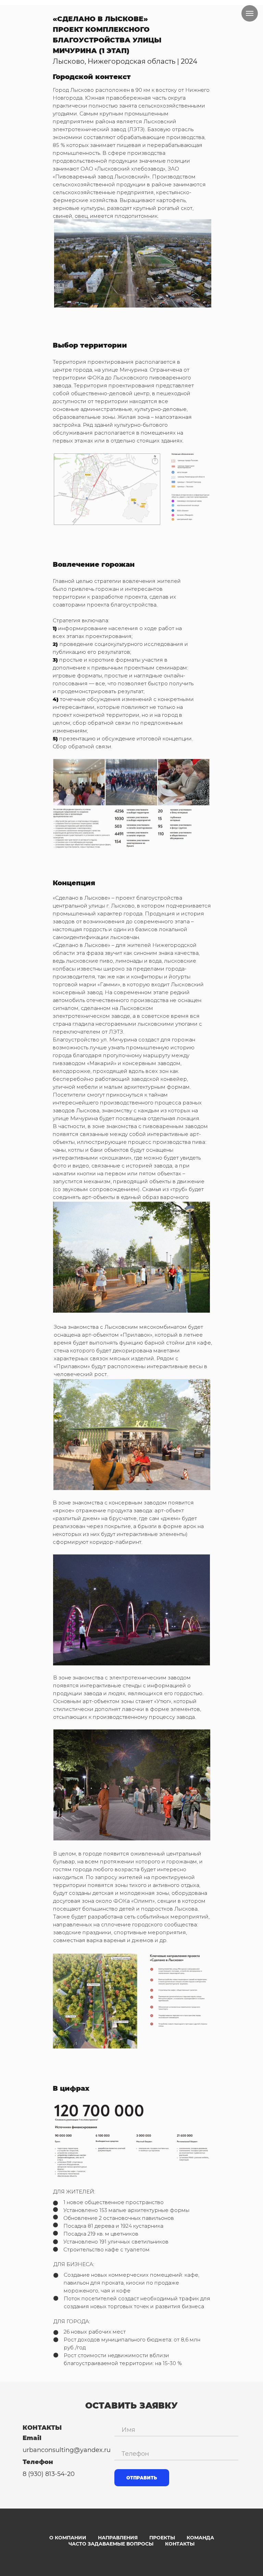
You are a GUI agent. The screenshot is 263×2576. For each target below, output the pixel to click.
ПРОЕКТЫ (162, 2538)
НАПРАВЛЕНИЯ (118, 2538)
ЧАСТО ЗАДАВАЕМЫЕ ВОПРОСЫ (111, 2544)
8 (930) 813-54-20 (49, 2474)
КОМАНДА (200, 2538)
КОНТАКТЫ (180, 2544)
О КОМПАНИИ (68, 2538)
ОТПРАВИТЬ (142, 2478)
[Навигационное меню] (250, 13)
